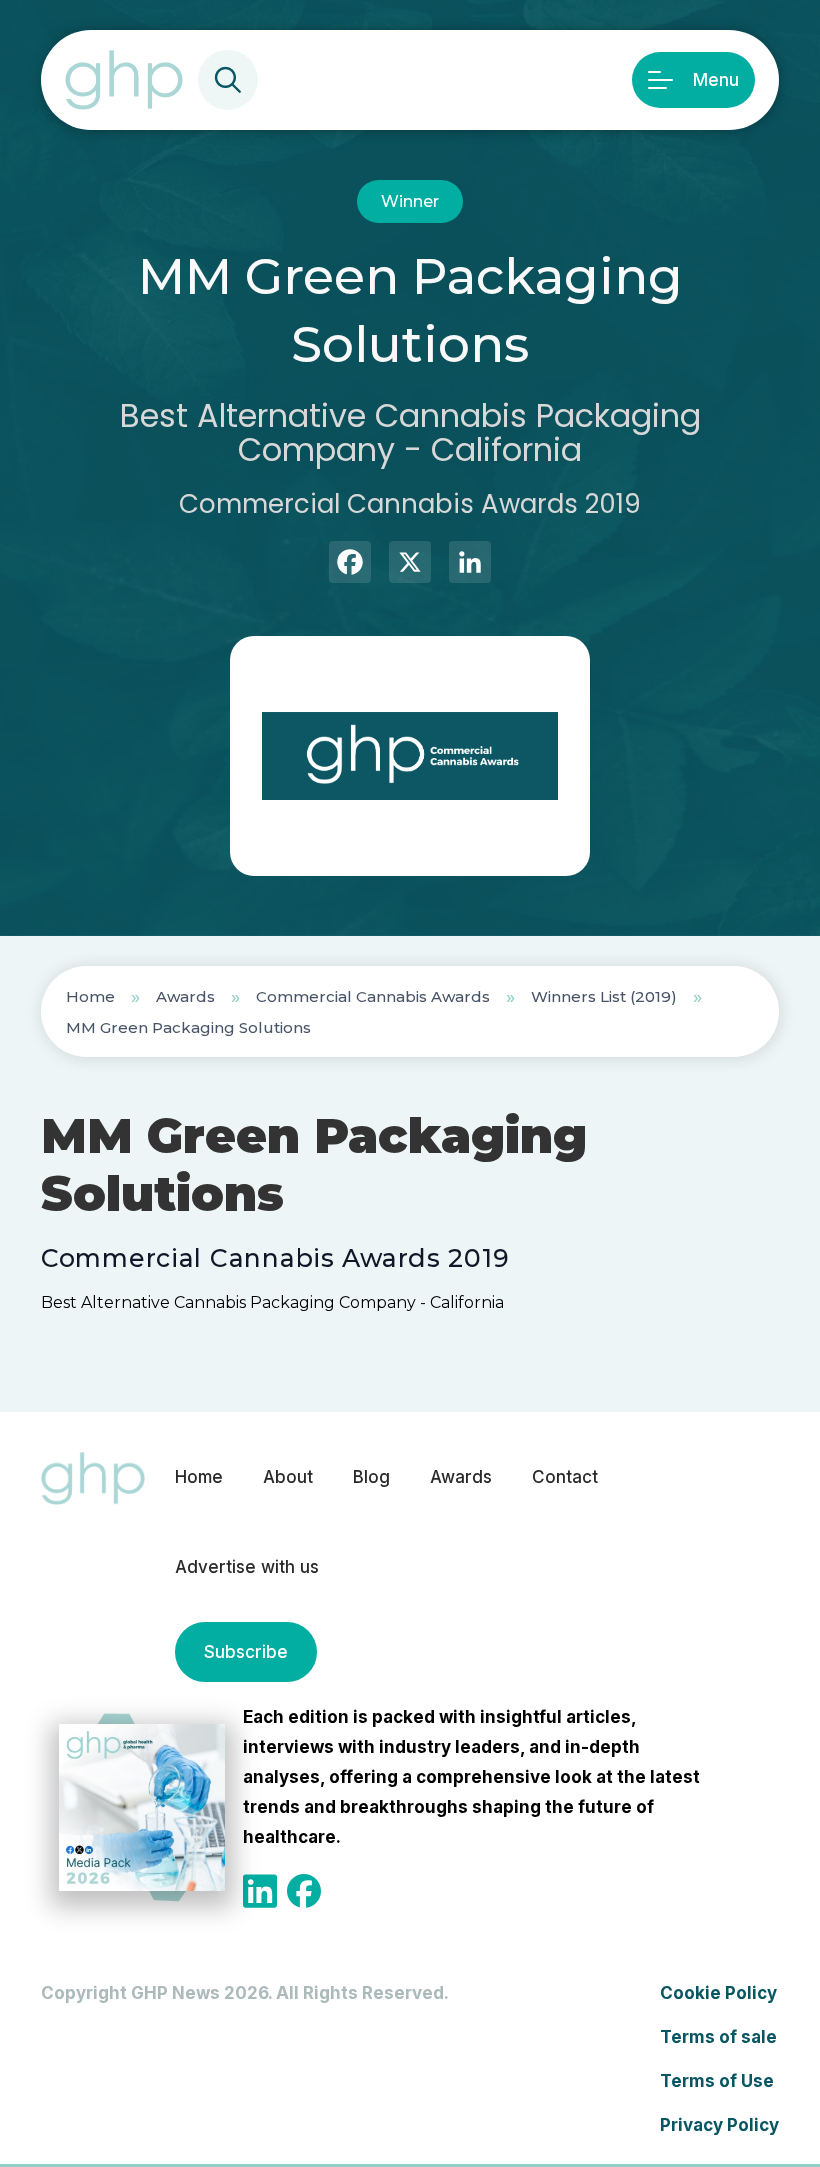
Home (90, 996)
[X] (410, 564)
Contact (565, 1477)
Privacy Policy (719, 2125)
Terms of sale (718, 2037)
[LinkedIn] (470, 564)
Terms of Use (717, 2081)
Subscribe (246, 1652)
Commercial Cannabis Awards (373, 996)
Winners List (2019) (604, 996)
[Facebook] (350, 564)
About (288, 1477)
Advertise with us (247, 1567)
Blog (371, 1477)
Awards (185, 996)
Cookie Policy (718, 1993)
